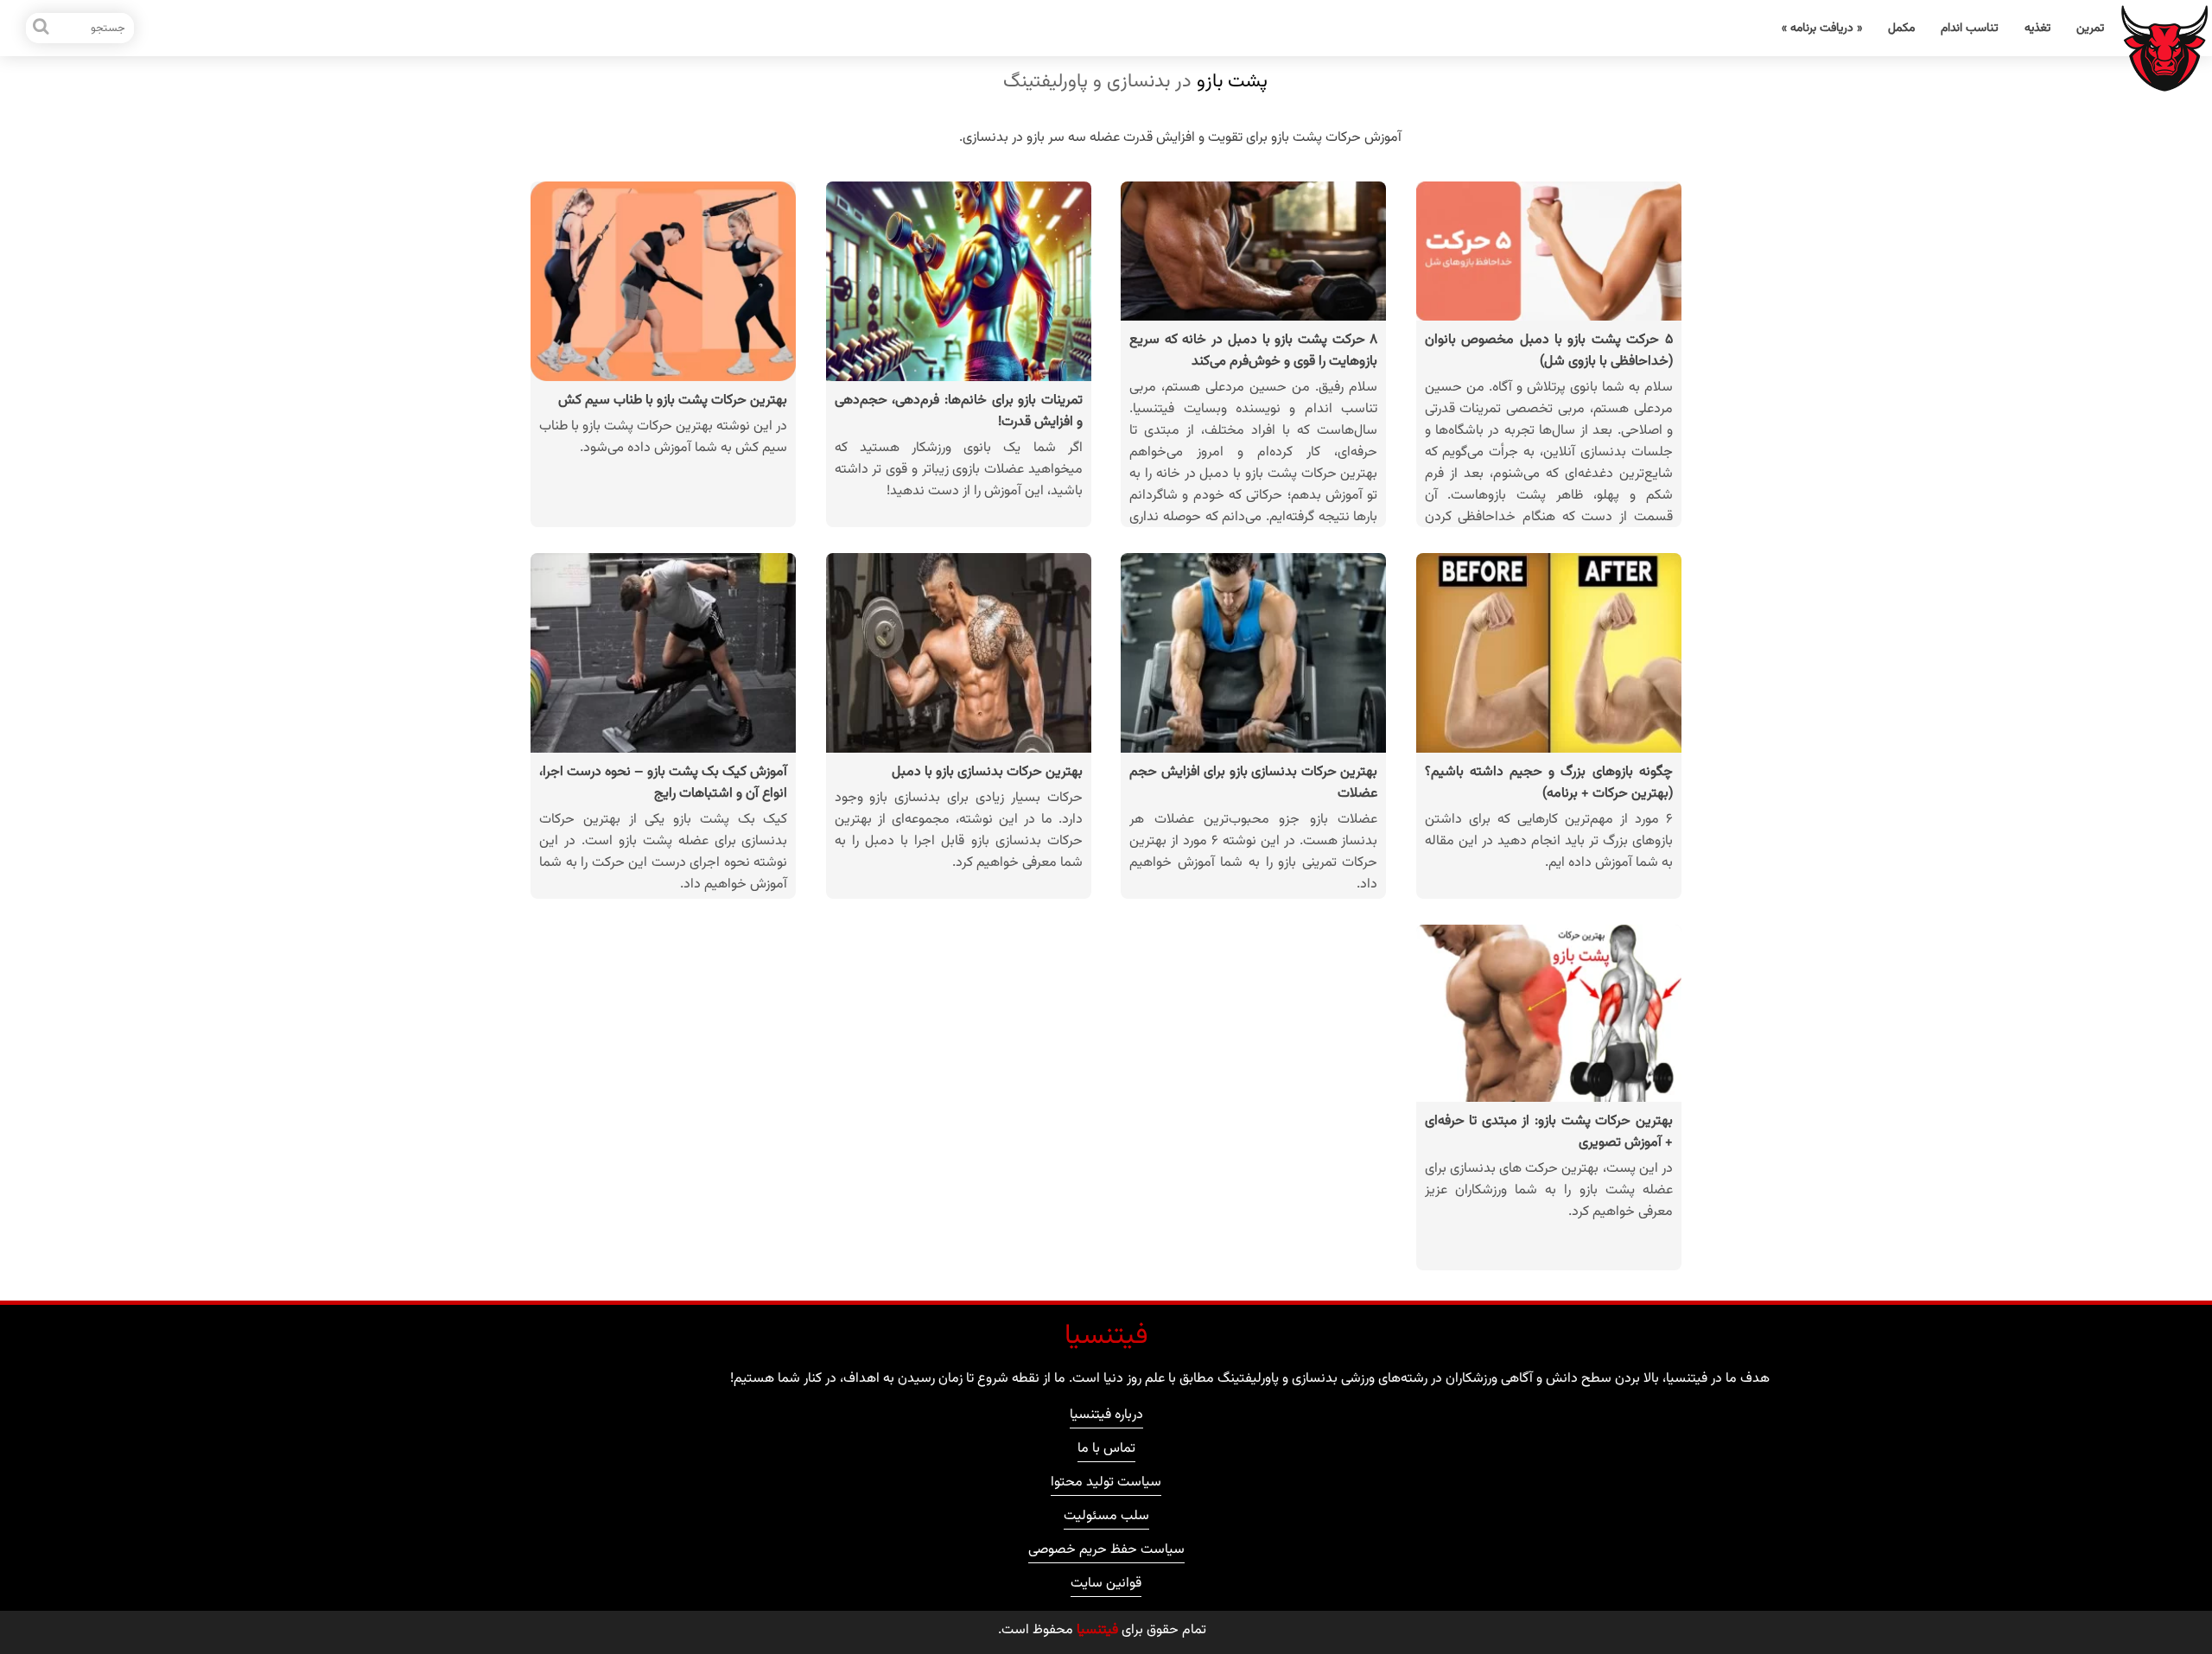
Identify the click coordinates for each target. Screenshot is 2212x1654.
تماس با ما (1106, 1451)
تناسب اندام (1970, 28)
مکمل (1901, 28)
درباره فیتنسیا (1106, 1417)
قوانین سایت (1106, 1586)
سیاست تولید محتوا (1106, 1485)
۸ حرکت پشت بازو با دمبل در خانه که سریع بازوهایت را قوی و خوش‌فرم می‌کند (1253, 351)
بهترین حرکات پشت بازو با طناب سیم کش (673, 401)
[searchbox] (80, 28)
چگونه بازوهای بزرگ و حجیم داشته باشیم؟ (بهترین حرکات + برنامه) (1549, 783)
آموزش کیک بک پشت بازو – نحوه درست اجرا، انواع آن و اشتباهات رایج (663, 783)
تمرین (2090, 28)
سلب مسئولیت (1106, 1518)
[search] (41, 28)
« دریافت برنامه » (1822, 28)
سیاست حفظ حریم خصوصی (1106, 1552)
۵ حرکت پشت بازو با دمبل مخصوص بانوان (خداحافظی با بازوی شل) (1549, 351)
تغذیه (2037, 28)
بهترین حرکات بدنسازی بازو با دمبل (987, 772)
